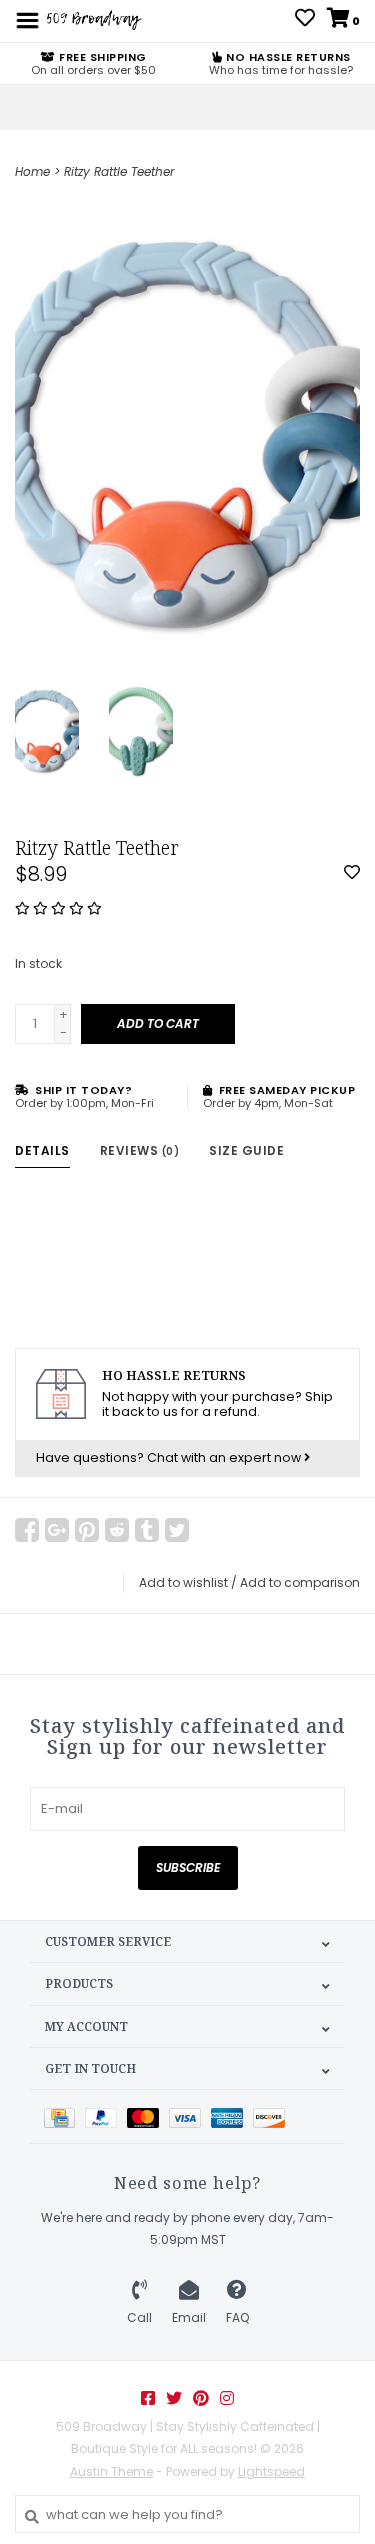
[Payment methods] (64, 2116)
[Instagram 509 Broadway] (227, 2398)
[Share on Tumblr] (147, 1530)
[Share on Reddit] (117, 1530)
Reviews (140, 1150)
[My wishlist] (305, 20)
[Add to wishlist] (352, 873)
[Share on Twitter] (177, 1530)
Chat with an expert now (225, 1457)
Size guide (246, 1150)
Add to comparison (300, 1582)
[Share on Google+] (57, 1530)
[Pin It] (87, 1530)
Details (42, 1150)
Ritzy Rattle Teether (119, 171)
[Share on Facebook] (27, 1530)
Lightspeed (271, 2471)
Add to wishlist (183, 1582)
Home (32, 171)
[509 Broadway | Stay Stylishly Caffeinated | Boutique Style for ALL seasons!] (93, 19)
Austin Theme (111, 2471)
